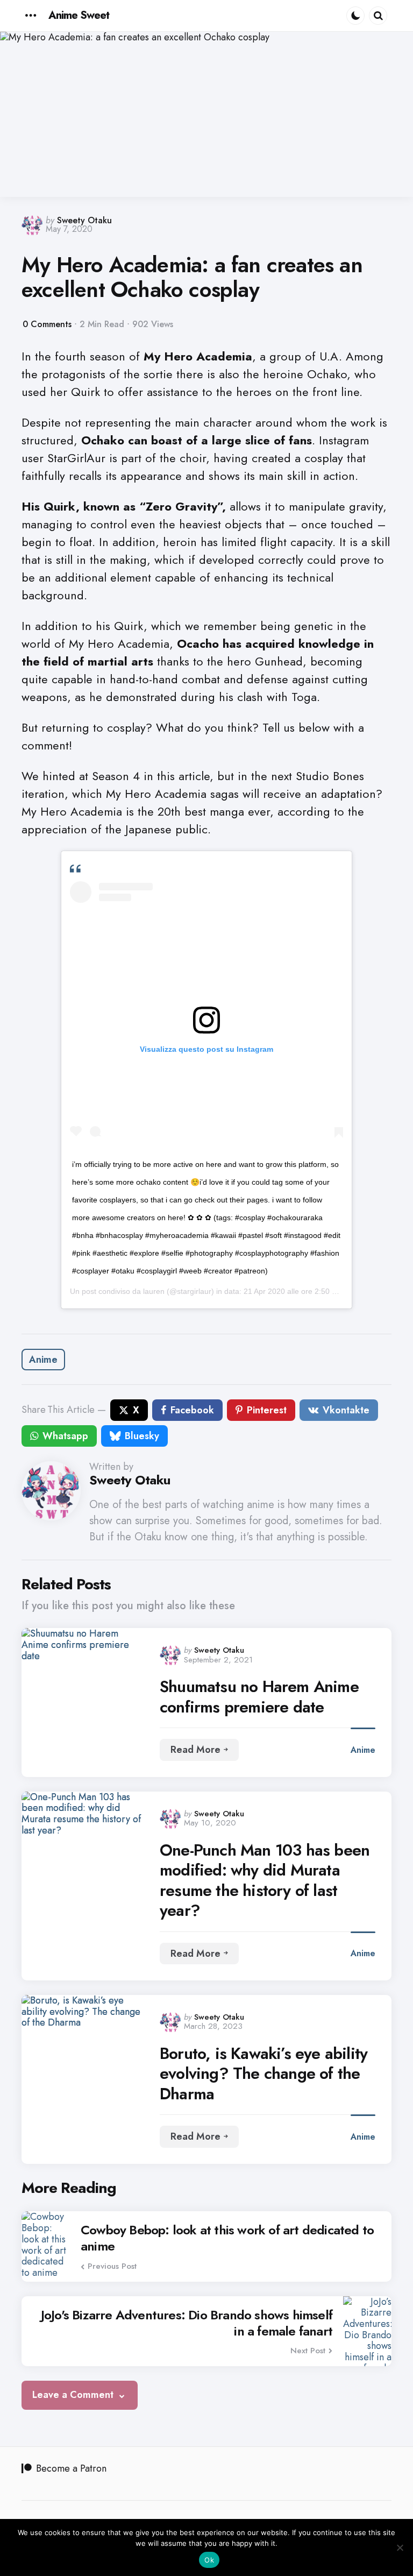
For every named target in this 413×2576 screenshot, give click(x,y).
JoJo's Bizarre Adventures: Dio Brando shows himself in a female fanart (187, 2323)
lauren (154, 1291)
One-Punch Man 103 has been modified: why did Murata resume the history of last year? (265, 1880)
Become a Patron (71, 2468)
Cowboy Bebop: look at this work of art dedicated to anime (227, 2238)
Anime (43, 1360)
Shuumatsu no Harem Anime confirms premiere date (259, 1697)
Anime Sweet (79, 15)
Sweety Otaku (84, 220)
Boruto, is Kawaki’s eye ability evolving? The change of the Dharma (264, 2074)
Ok (209, 2560)
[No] (400, 2547)
